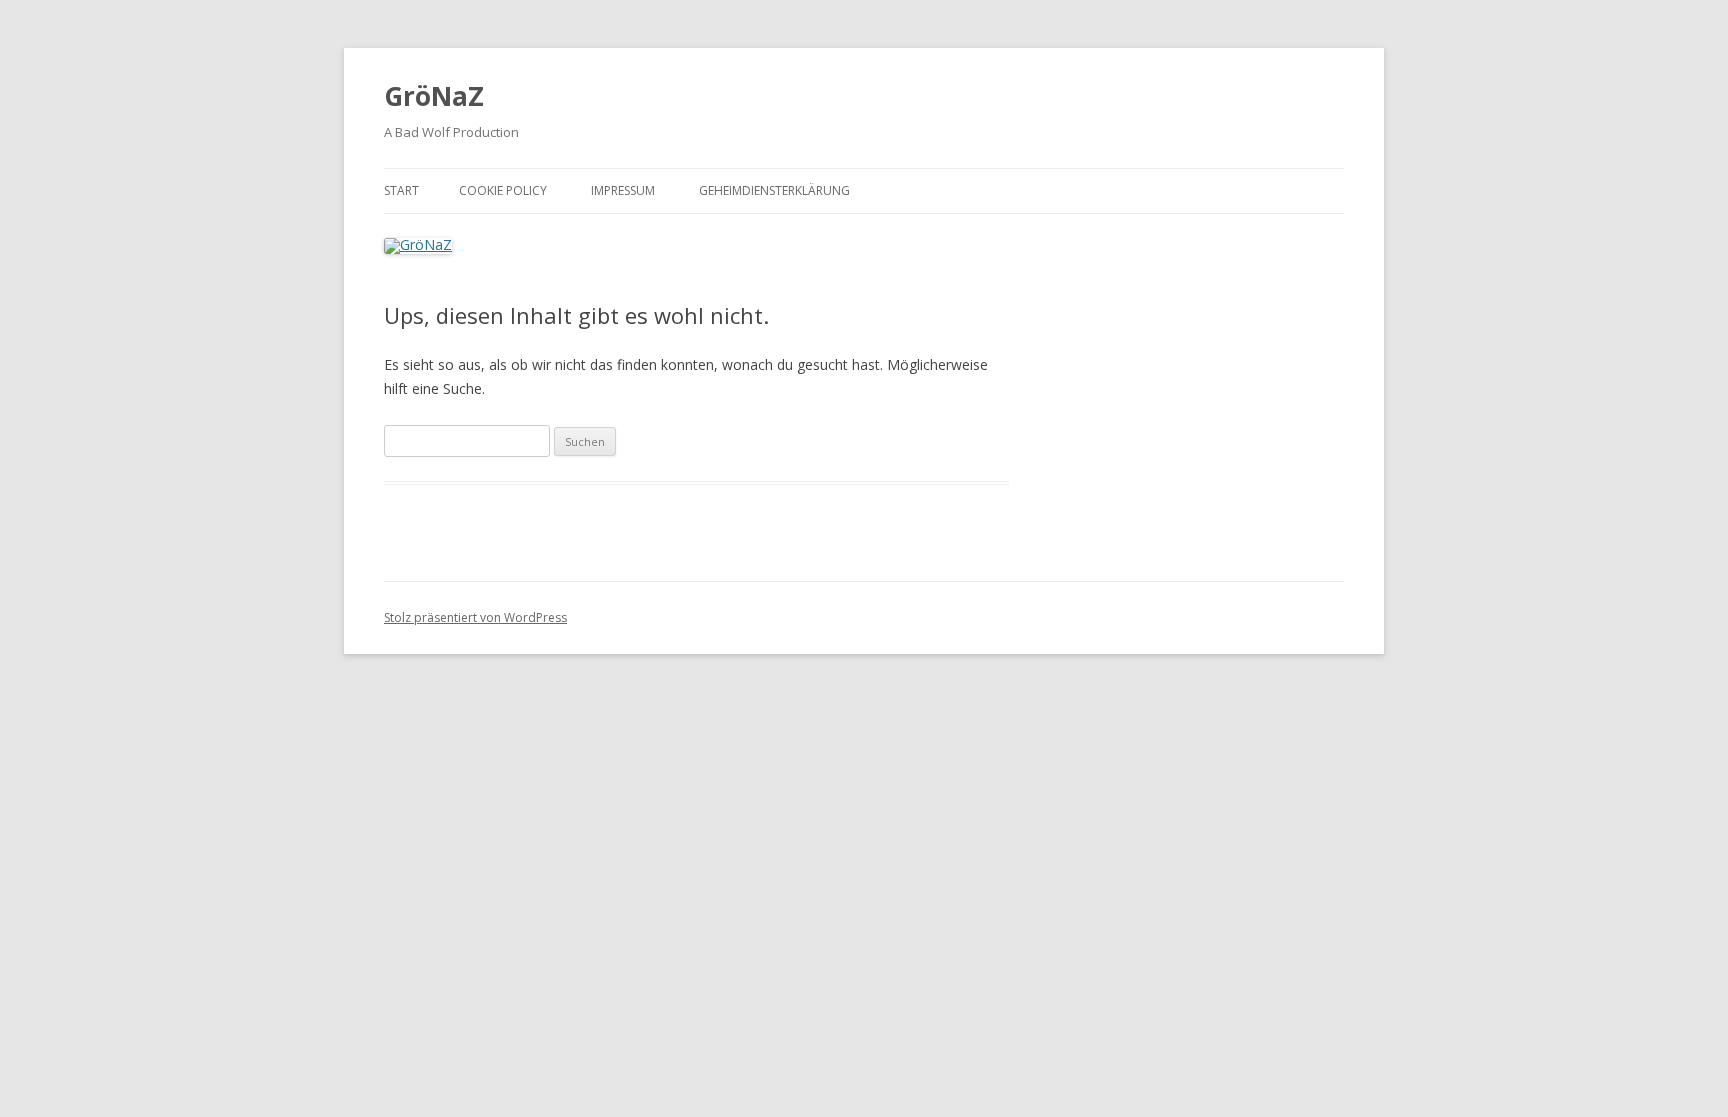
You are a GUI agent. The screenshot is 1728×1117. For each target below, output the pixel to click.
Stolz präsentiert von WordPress (475, 617)
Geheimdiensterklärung (774, 190)
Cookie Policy (503, 190)
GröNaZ (434, 96)
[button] (1685, 28)
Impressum (623, 190)
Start (401, 190)
